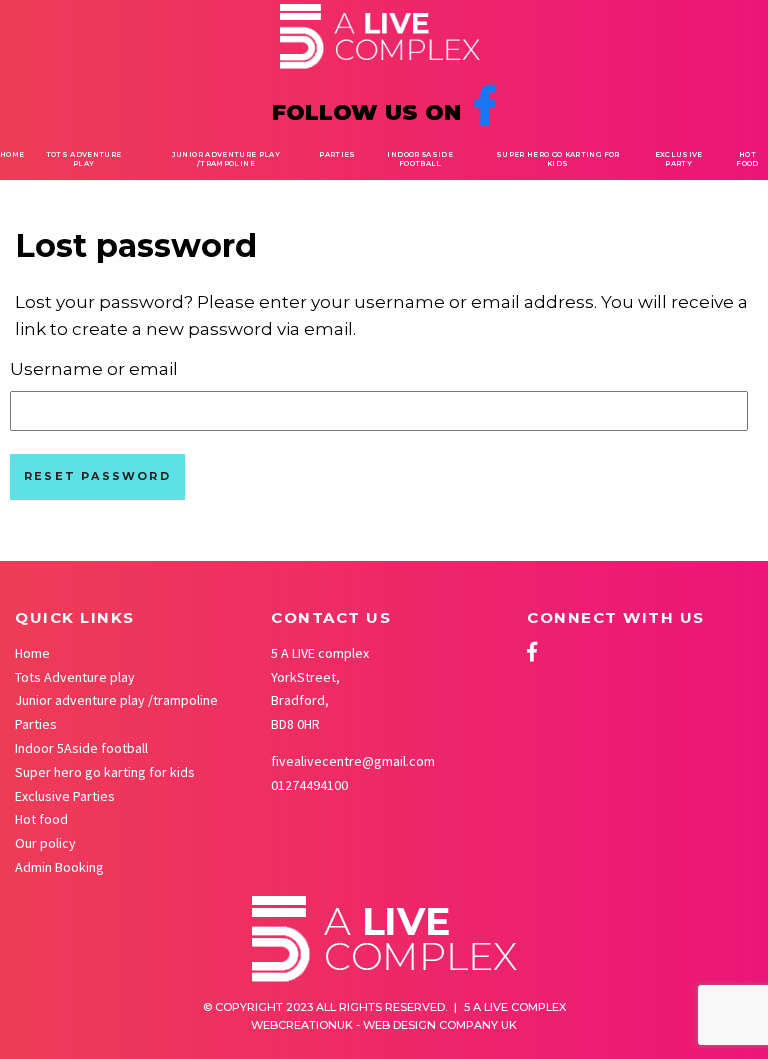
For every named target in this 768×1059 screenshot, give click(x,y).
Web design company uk (440, 1025)
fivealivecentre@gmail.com (353, 761)
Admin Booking (59, 867)
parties (337, 154)
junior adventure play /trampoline (226, 159)
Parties (36, 724)
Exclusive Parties (65, 796)
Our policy (45, 843)
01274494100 (309, 785)
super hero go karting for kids (558, 159)
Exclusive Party (679, 159)
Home (12, 154)
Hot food (747, 159)
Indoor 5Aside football (420, 159)
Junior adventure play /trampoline (116, 700)
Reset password (97, 476)
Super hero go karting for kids (105, 772)
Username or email (94, 369)
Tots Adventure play (84, 159)
